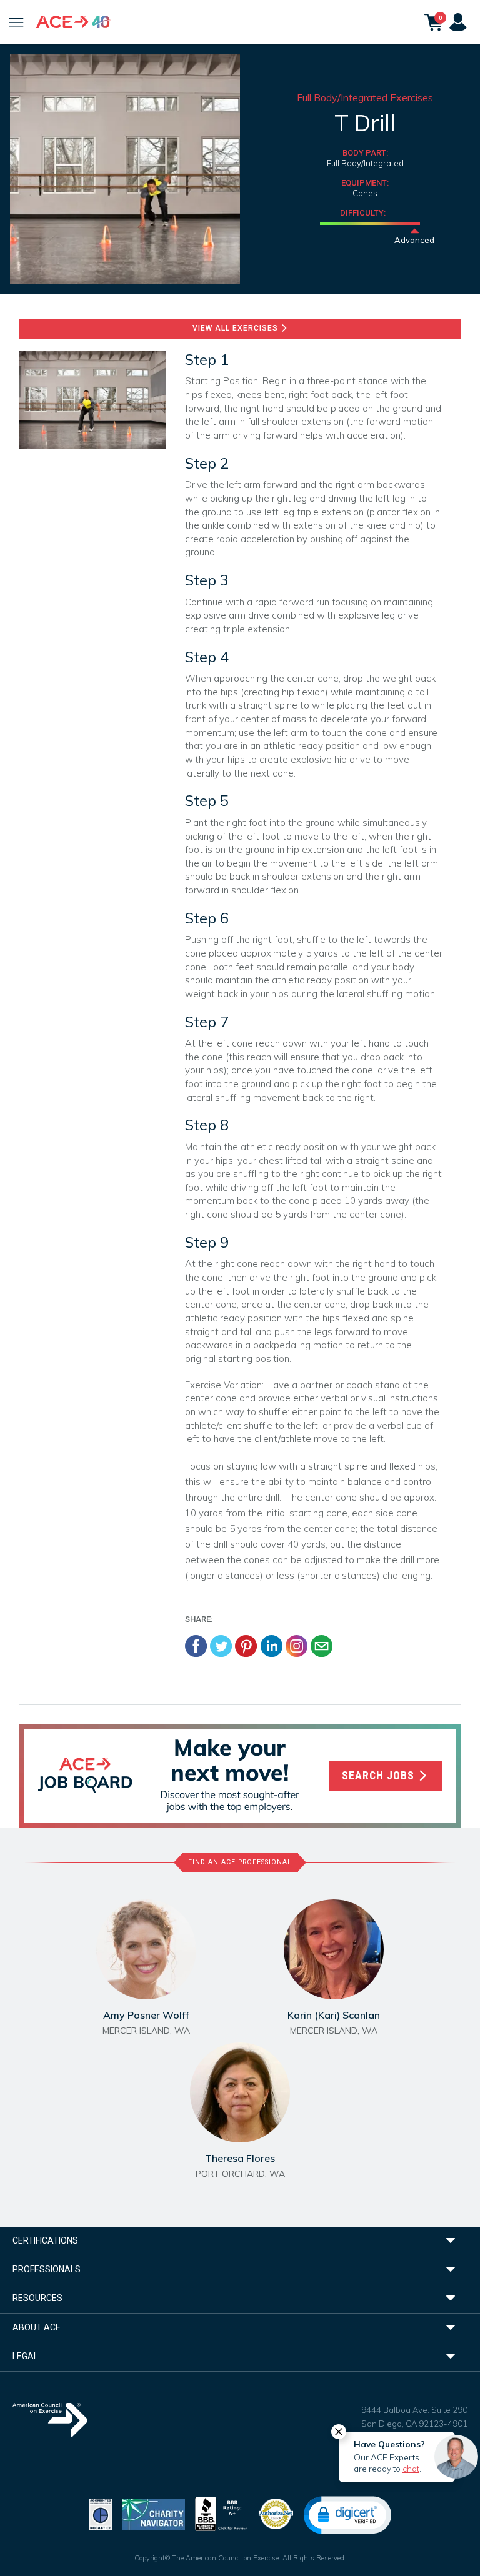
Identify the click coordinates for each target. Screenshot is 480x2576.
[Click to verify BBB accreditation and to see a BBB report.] (221, 2513)
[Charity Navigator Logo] (153, 2513)
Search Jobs (380, 1776)
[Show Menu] (17, 22)
